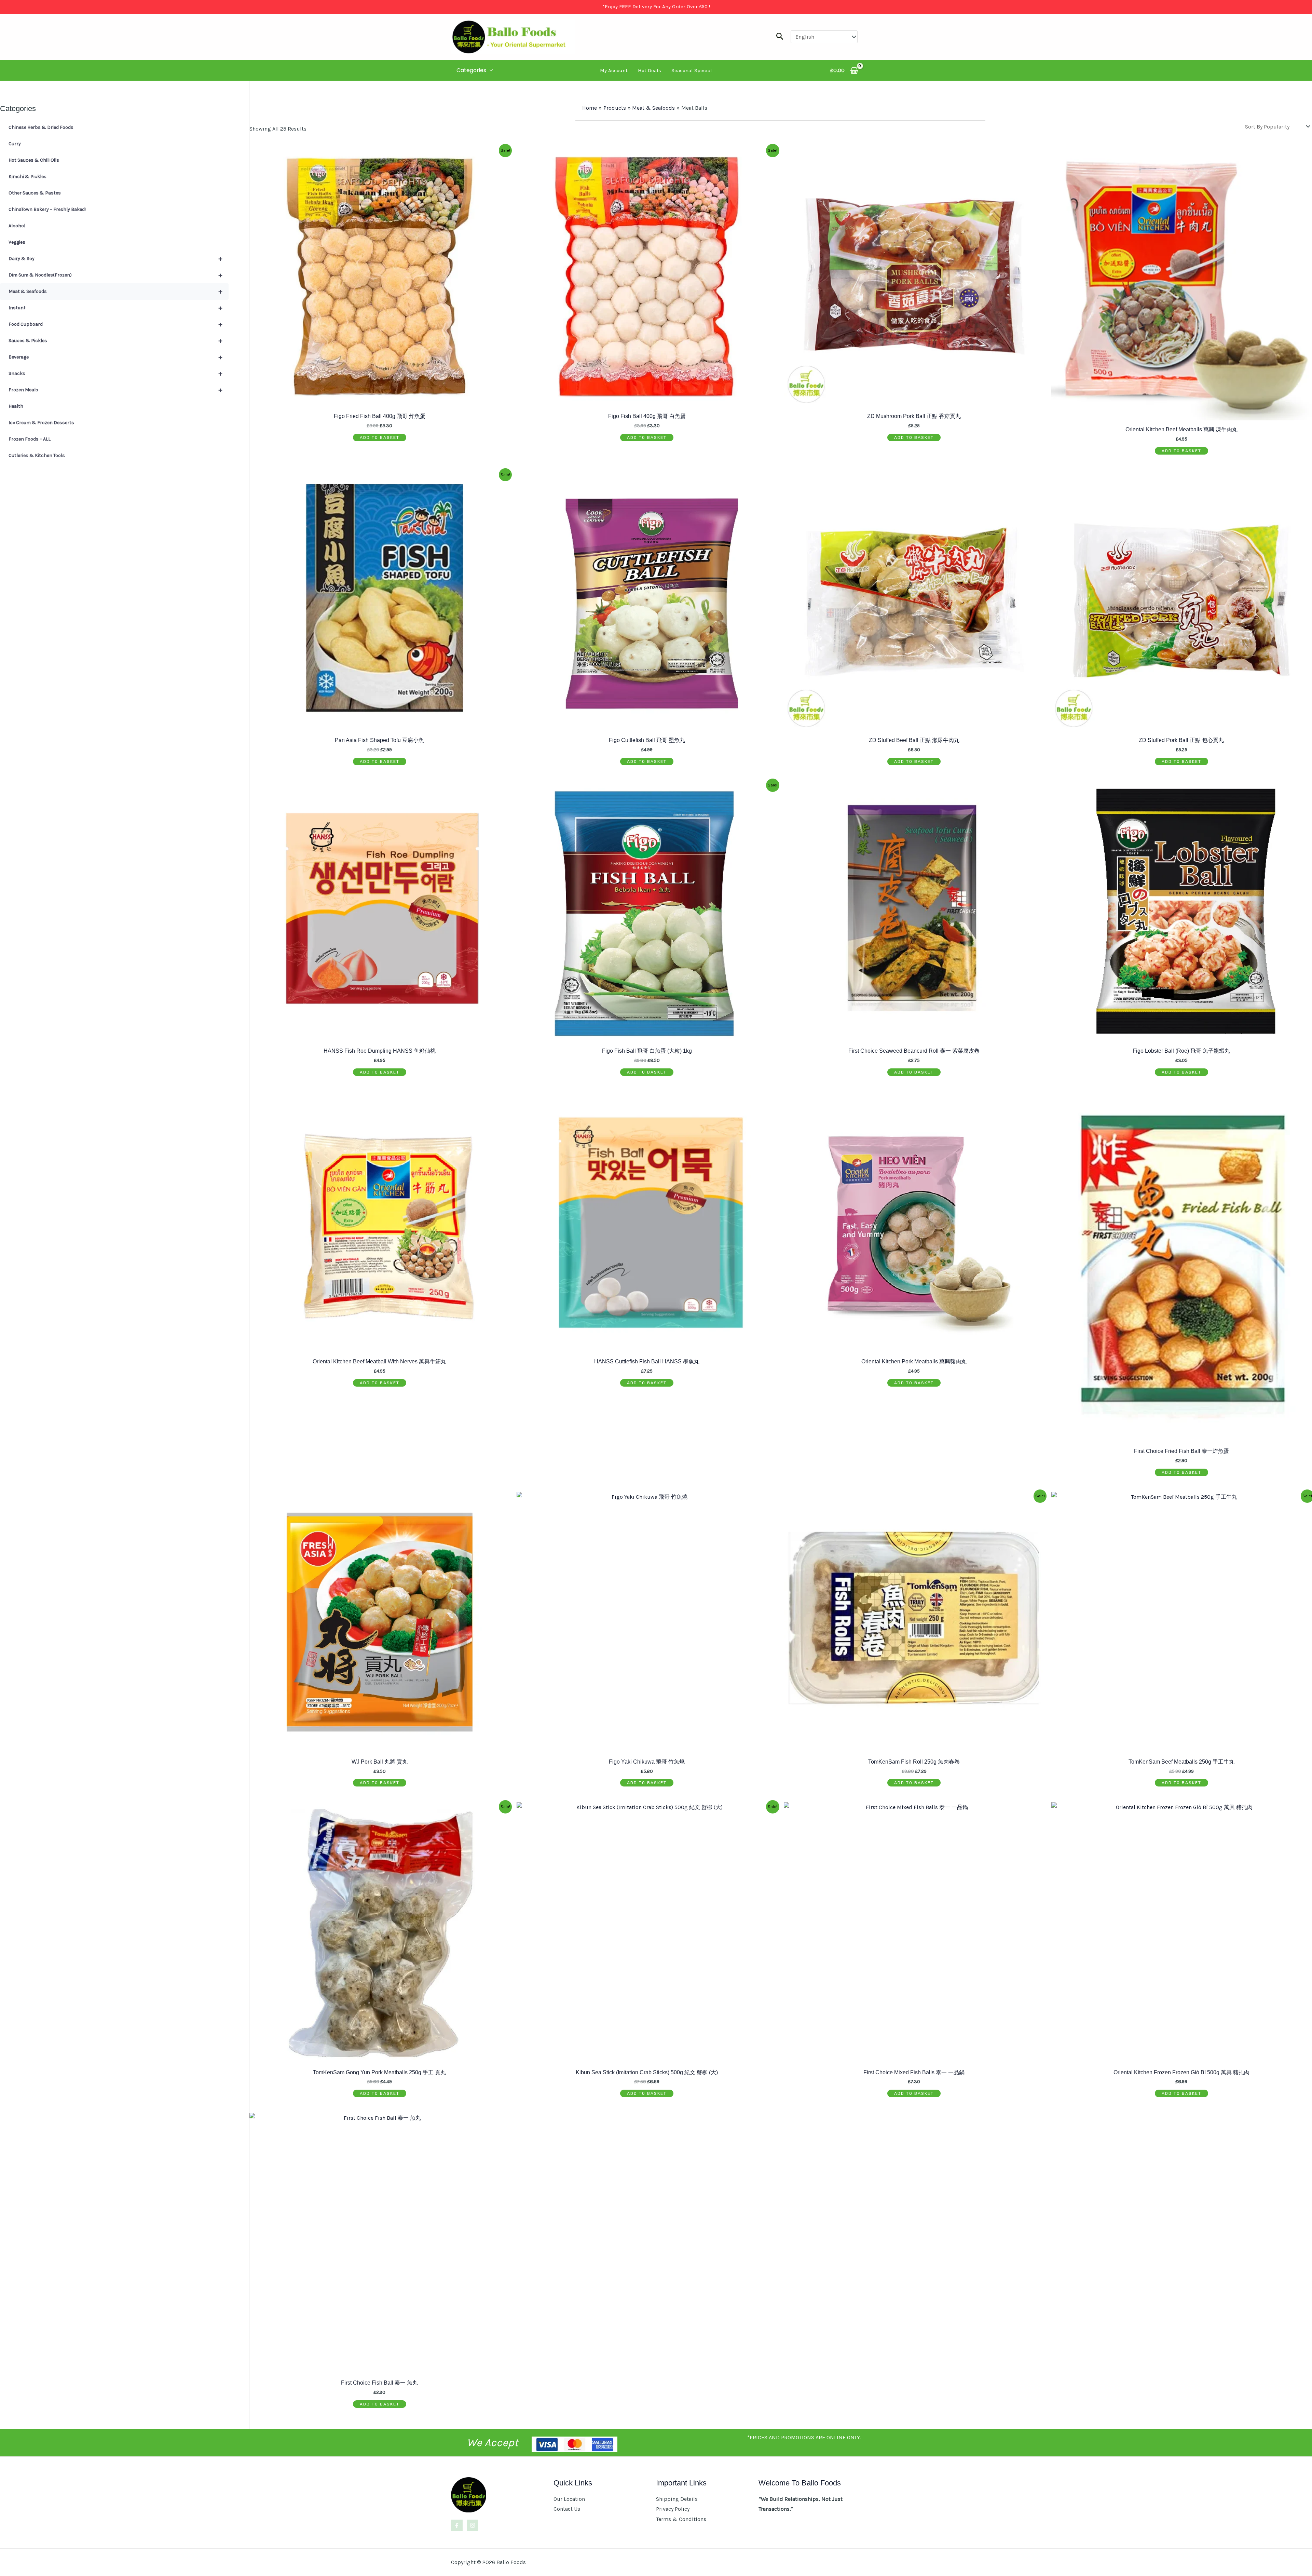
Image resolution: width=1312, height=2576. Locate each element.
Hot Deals (650, 70)
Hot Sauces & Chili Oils (34, 160)
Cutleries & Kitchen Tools (37, 455)
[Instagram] (473, 2525)
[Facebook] (457, 2525)
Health (16, 406)
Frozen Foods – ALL (30, 439)
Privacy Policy (673, 2509)
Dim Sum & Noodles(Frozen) (115, 275)
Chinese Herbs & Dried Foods (41, 127)
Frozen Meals (115, 390)
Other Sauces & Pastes (35, 193)
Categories (471, 70)
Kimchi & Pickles (28, 177)
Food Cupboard (115, 324)
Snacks (115, 373)
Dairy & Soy (115, 259)
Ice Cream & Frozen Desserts (41, 423)
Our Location (569, 2499)
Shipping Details (677, 2499)
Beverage (115, 357)
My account (614, 70)
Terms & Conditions (681, 2519)
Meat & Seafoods (115, 291)
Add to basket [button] (380, 437)
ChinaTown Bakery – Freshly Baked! (47, 209)
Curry (15, 144)
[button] (780, 37)
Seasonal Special (692, 70)
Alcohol (17, 226)
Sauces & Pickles (115, 341)
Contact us (567, 2509)
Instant (115, 308)
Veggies (17, 242)
